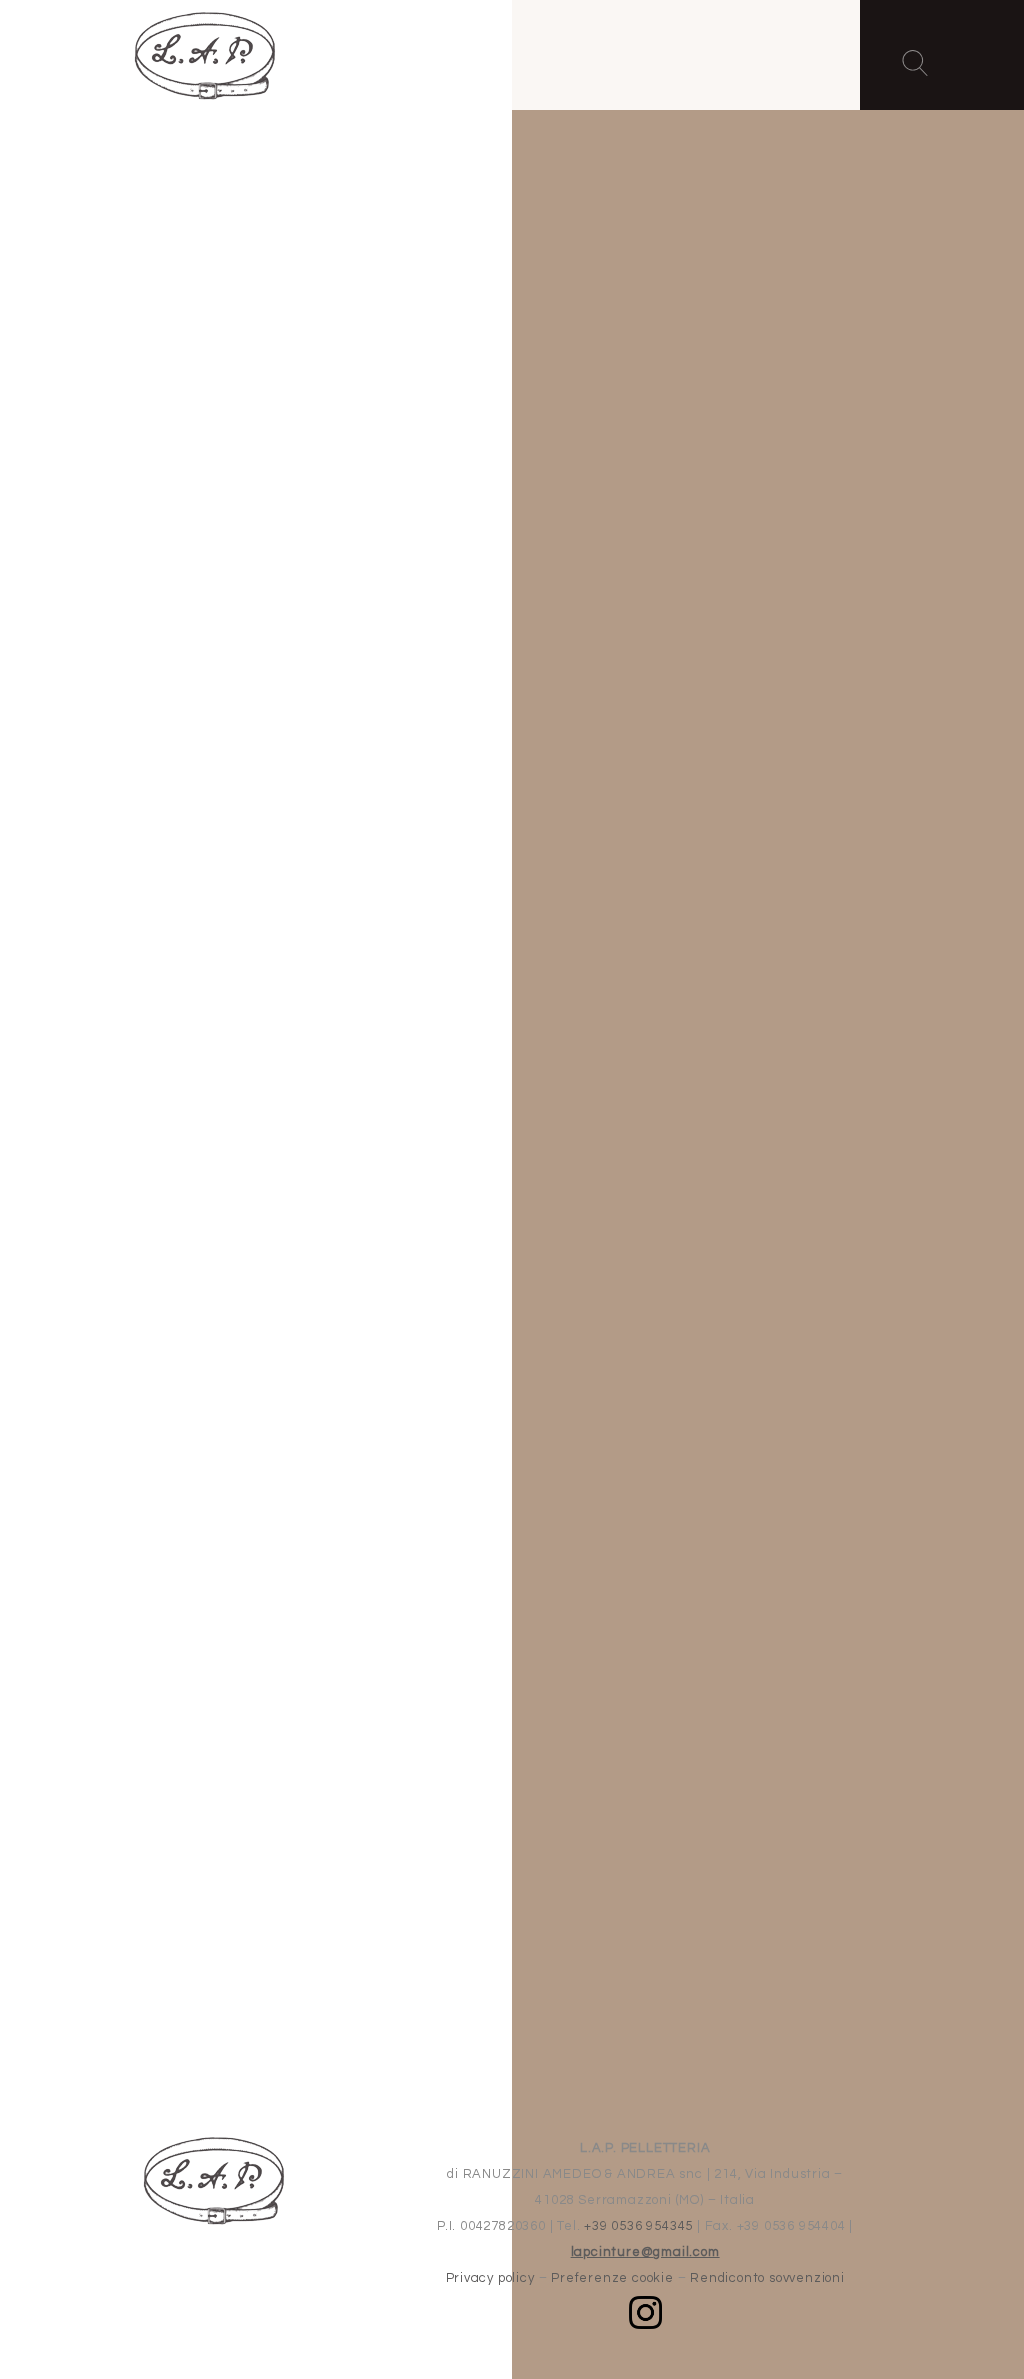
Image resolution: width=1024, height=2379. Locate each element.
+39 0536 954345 (638, 2226)
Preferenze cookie (612, 2278)
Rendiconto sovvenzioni (767, 2278)
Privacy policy (490, 2278)
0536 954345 (586, 804)
